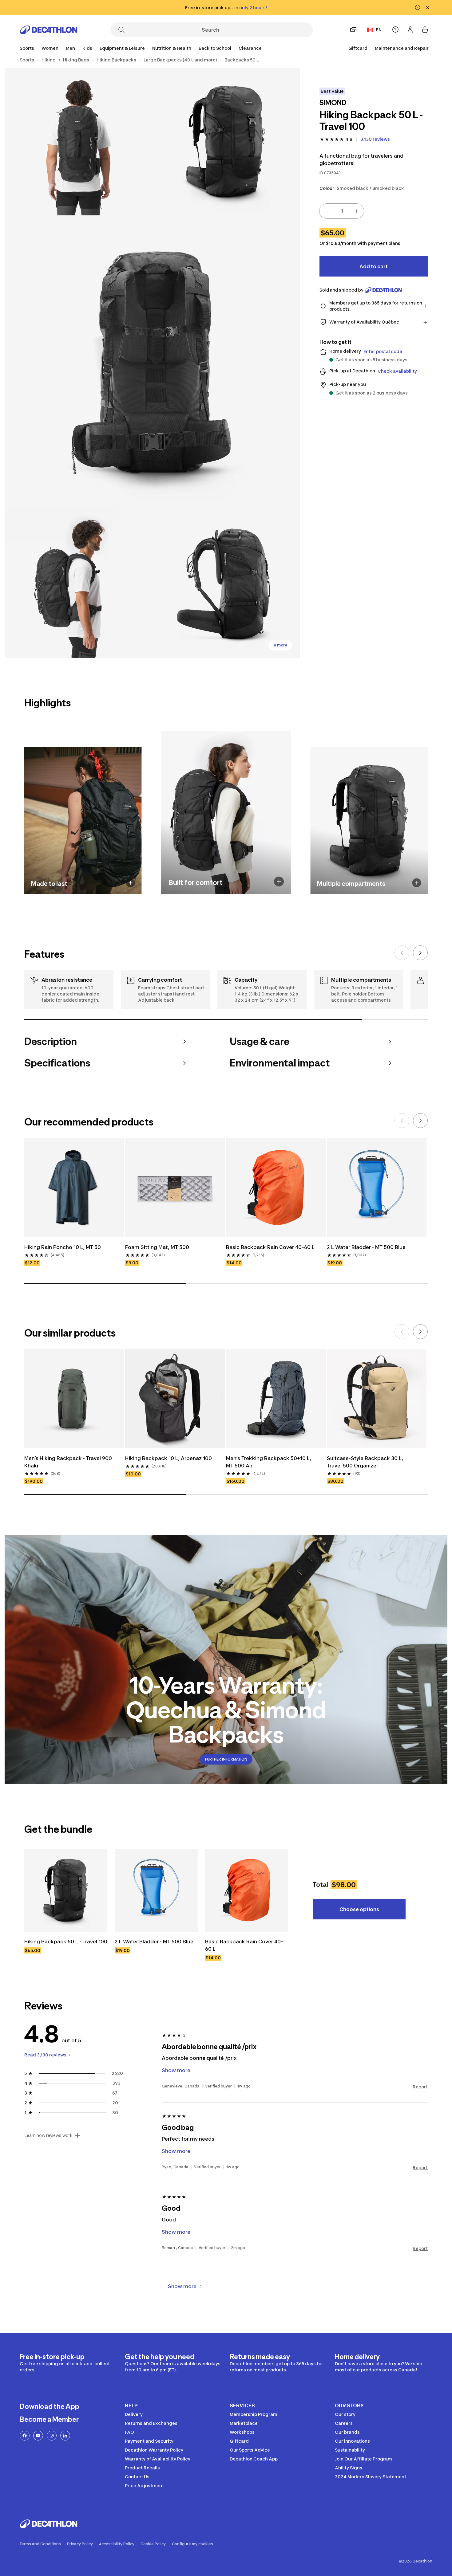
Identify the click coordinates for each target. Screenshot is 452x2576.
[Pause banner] (418, 7)
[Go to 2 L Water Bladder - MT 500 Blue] (156, 1890)
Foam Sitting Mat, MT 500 (157, 1247)
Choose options (359, 1909)
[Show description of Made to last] (131, 883)
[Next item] (420, 953)
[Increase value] (356, 211)
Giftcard (358, 48)
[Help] (395, 29)
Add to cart (374, 266)
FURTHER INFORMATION (226, 1759)
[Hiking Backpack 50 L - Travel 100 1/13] (226, 142)
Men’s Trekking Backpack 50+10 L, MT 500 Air (269, 1462)
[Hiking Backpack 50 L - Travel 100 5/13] (226, 584)
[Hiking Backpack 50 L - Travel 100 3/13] (152, 363)
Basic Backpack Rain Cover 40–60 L (270, 1247)
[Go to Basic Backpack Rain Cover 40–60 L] (247, 1890)
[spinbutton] (342, 211)
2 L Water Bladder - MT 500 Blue (366, 1247)
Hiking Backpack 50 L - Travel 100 (66, 1942)
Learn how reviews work (48, 2135)
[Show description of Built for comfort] (279, 882)
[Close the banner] (427, 7)
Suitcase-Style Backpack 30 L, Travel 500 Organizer (366, 1462)
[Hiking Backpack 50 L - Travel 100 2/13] (78, 142)
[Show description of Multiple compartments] (417, 883)
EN (379, 30)
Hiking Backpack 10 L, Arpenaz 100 (169, 1458)
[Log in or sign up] (410, 29)
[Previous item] (402, 953)
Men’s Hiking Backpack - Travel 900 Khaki (69, 1462)
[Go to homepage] (49, 30)
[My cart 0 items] (425, 29)
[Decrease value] (327, 211)
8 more (280, 645)
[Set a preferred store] (353, 29)
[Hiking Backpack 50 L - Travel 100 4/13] (78, 584)
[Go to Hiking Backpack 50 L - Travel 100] (66, 1890)
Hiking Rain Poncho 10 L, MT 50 (63, 1247)
